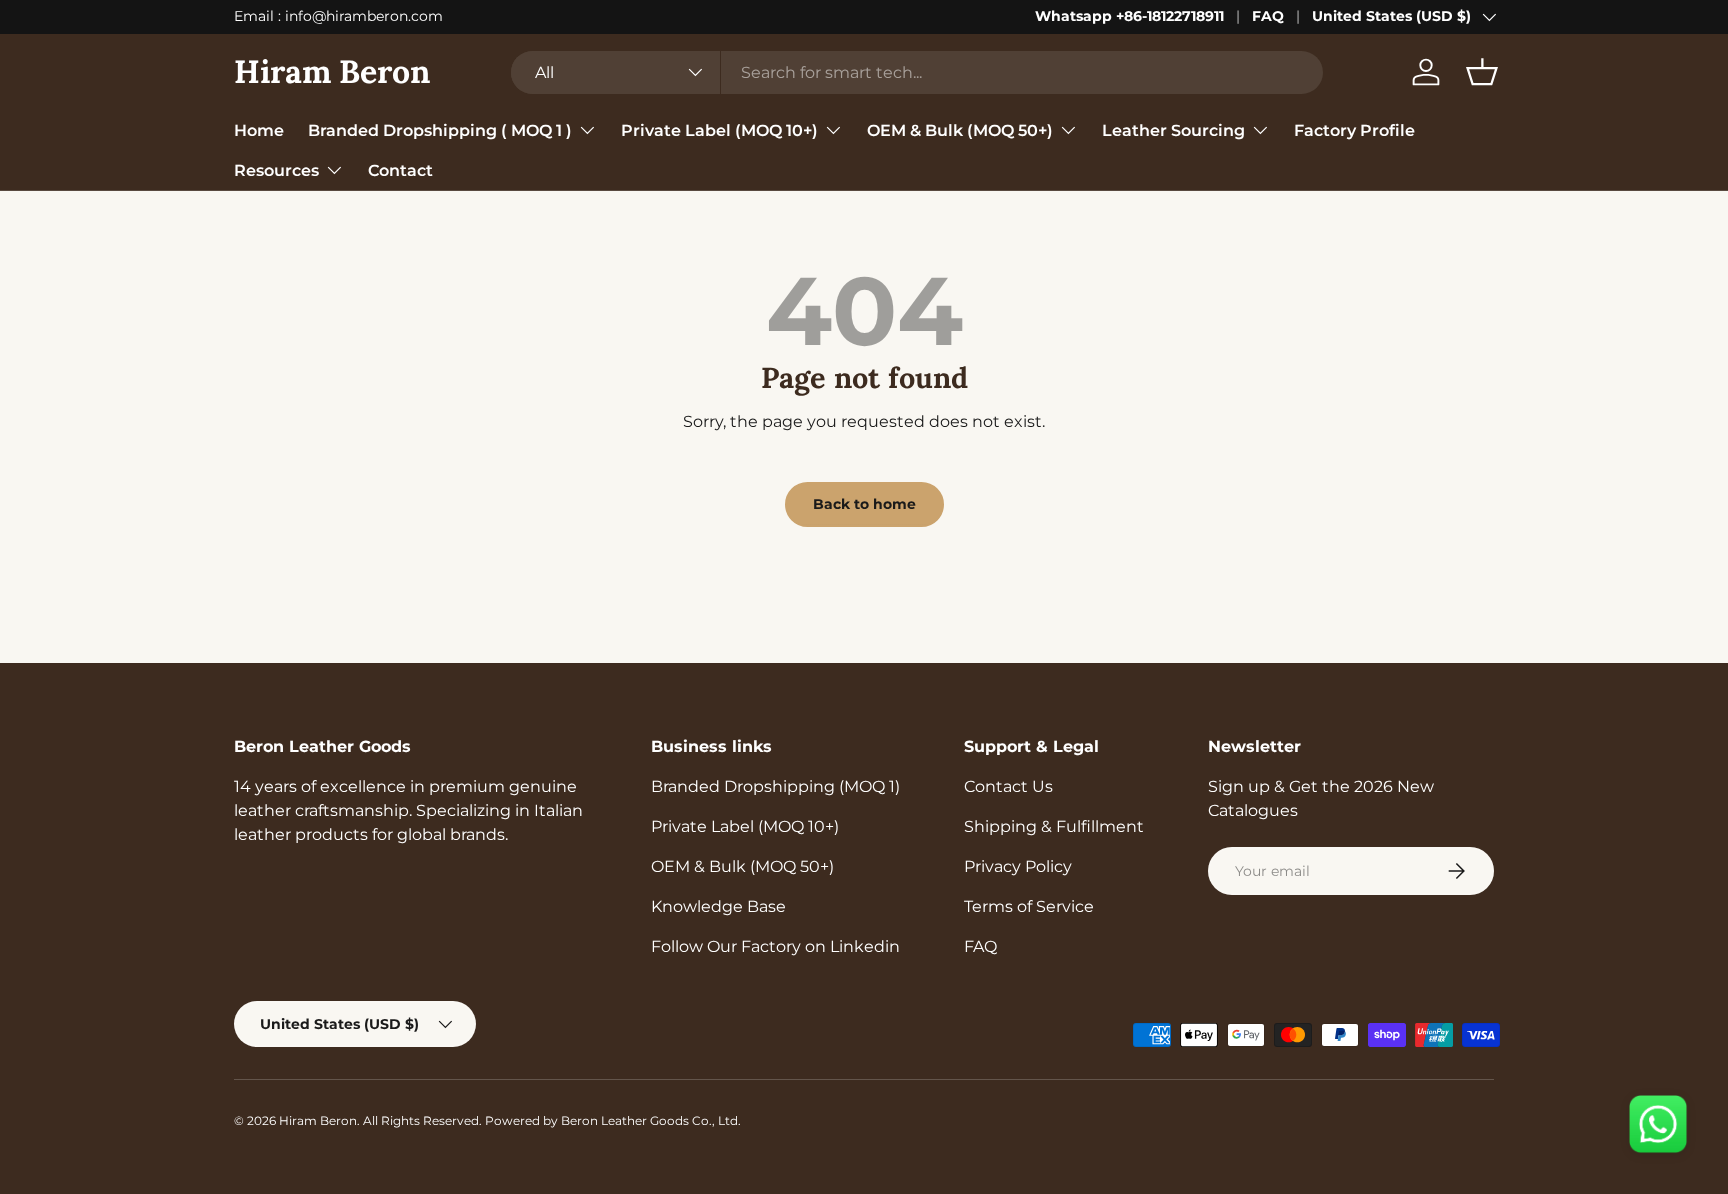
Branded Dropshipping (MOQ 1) (775, 786)
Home (259, 129)
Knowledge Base (718, 906)
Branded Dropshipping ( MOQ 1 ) (440, 129)
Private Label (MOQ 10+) (719, 129)
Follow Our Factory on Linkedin (775, 946)
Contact (400, 169)
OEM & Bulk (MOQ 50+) (960, 129)
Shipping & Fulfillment (1054, 826)
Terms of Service (1029, 906)
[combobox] (917, 72)
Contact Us (1008, 786)
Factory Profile (1354, 129)
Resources (276, 169)
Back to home (864, 504)
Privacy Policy (1018, 866)
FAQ (1268, 16)
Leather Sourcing (1173, 129)
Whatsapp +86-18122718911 (1129, 16)
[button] (1482, 72)
